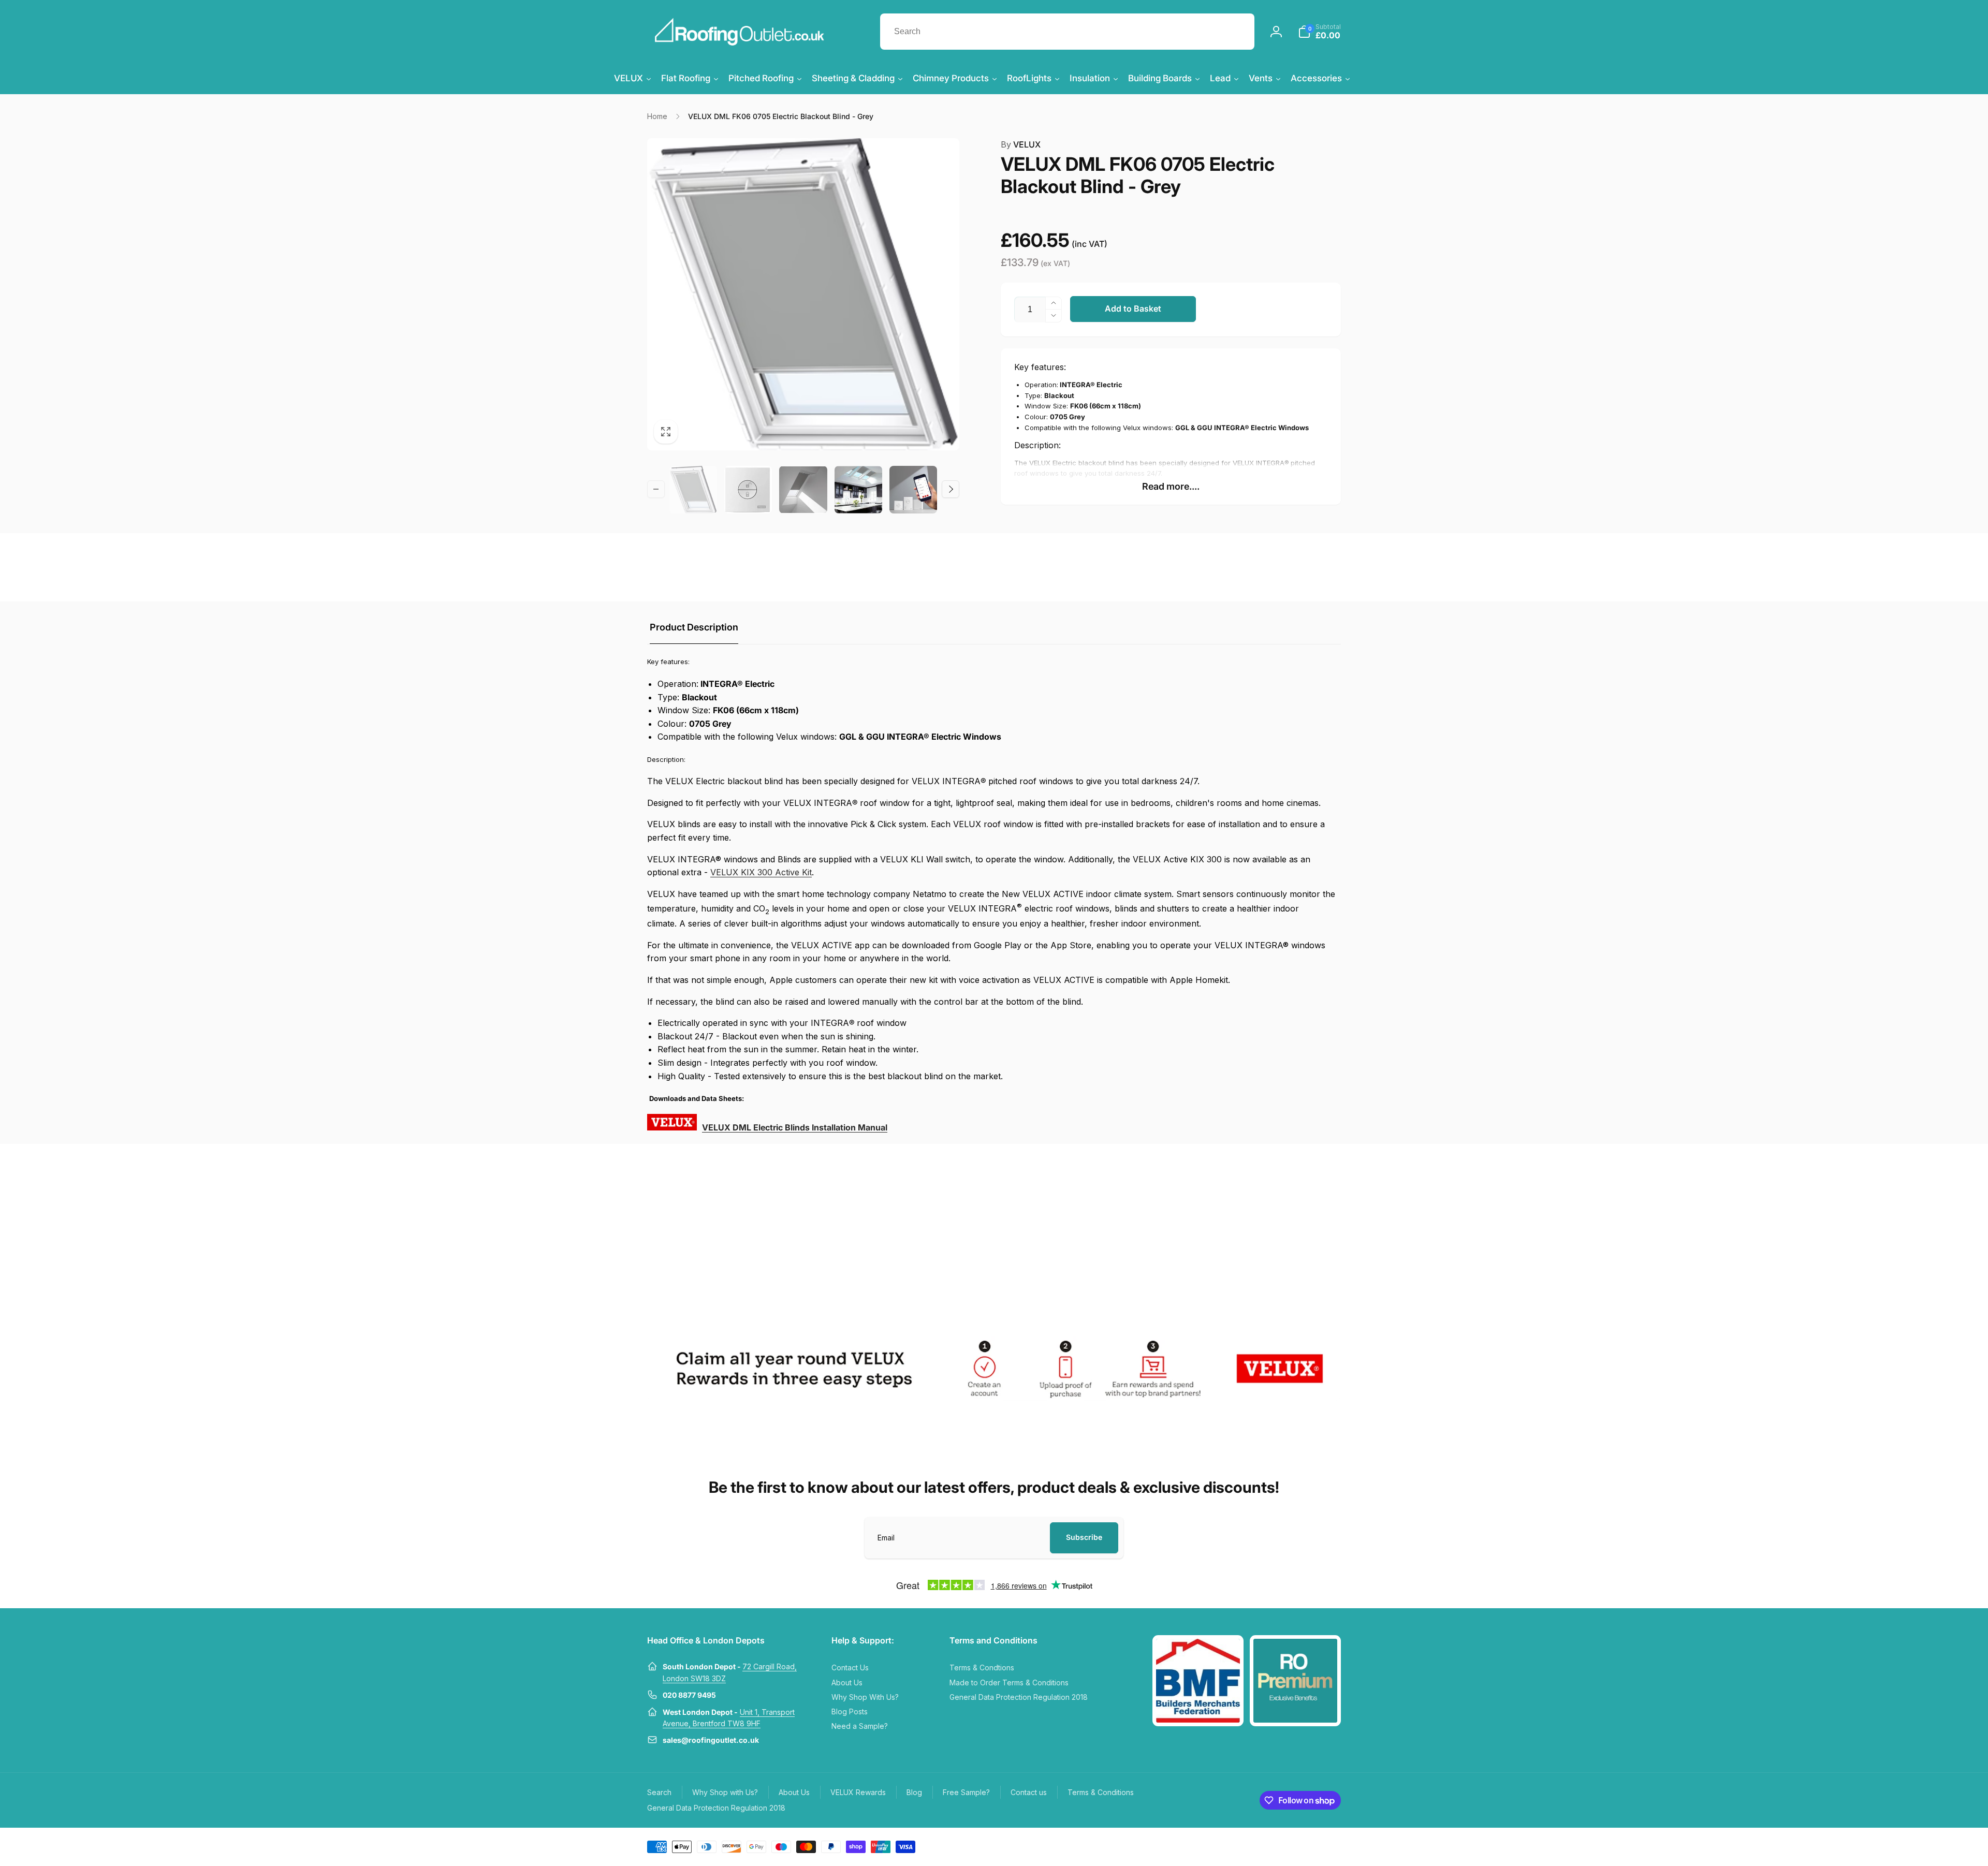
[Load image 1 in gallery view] (693, 490)
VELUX (1021, 144)
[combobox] (1067, 32)
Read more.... (1171, 486)
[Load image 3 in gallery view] (803, 490)
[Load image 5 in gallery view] (913, 490)
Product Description (694, 627)
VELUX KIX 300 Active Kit (761, 872)
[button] (1319, 32)
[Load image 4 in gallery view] (858, 490)
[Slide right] (951, 489)
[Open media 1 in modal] (803, 294)
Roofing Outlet (1272, 1846)
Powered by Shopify (1316, 1846)
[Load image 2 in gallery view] (748, 490)
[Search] (1236, 32)
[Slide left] (656, 489)
